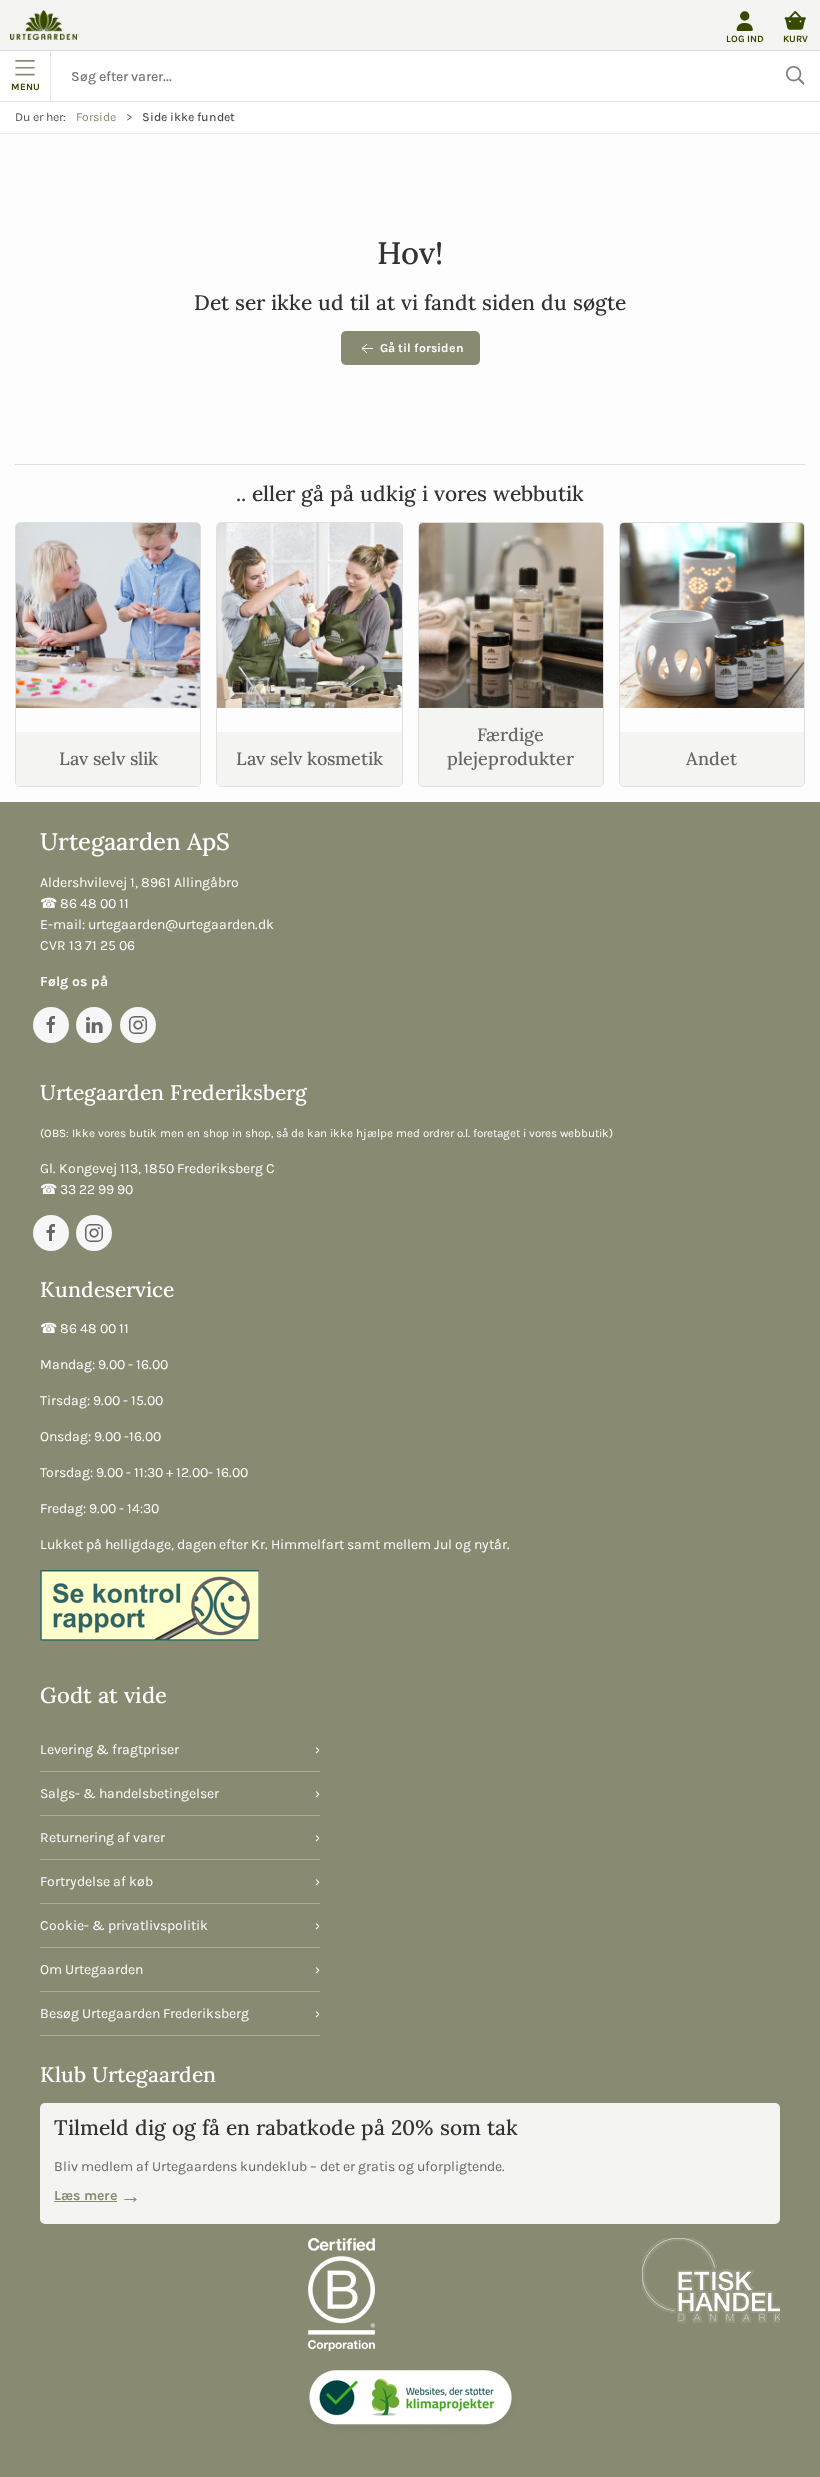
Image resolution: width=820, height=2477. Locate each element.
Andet (711, 758)
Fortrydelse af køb (96, 1881)
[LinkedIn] (94, 1025)
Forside (96, 117)
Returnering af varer (102, 1837)
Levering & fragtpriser (109, 1749)
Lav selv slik (108, 758)
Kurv (795, 38)
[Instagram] (138, 1025)
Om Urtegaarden (91, 1969)
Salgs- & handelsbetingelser (129, 1793)
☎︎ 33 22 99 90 (86, 1189)
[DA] (43, 25)
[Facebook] (51, 1025)
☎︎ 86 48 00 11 (84, 903)
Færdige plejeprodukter (510, 746)
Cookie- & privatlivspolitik (124, 1925)
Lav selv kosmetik (309, 758)
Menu (25, 86)
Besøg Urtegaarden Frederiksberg (144, 2013)
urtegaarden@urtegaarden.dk (181, 924)
